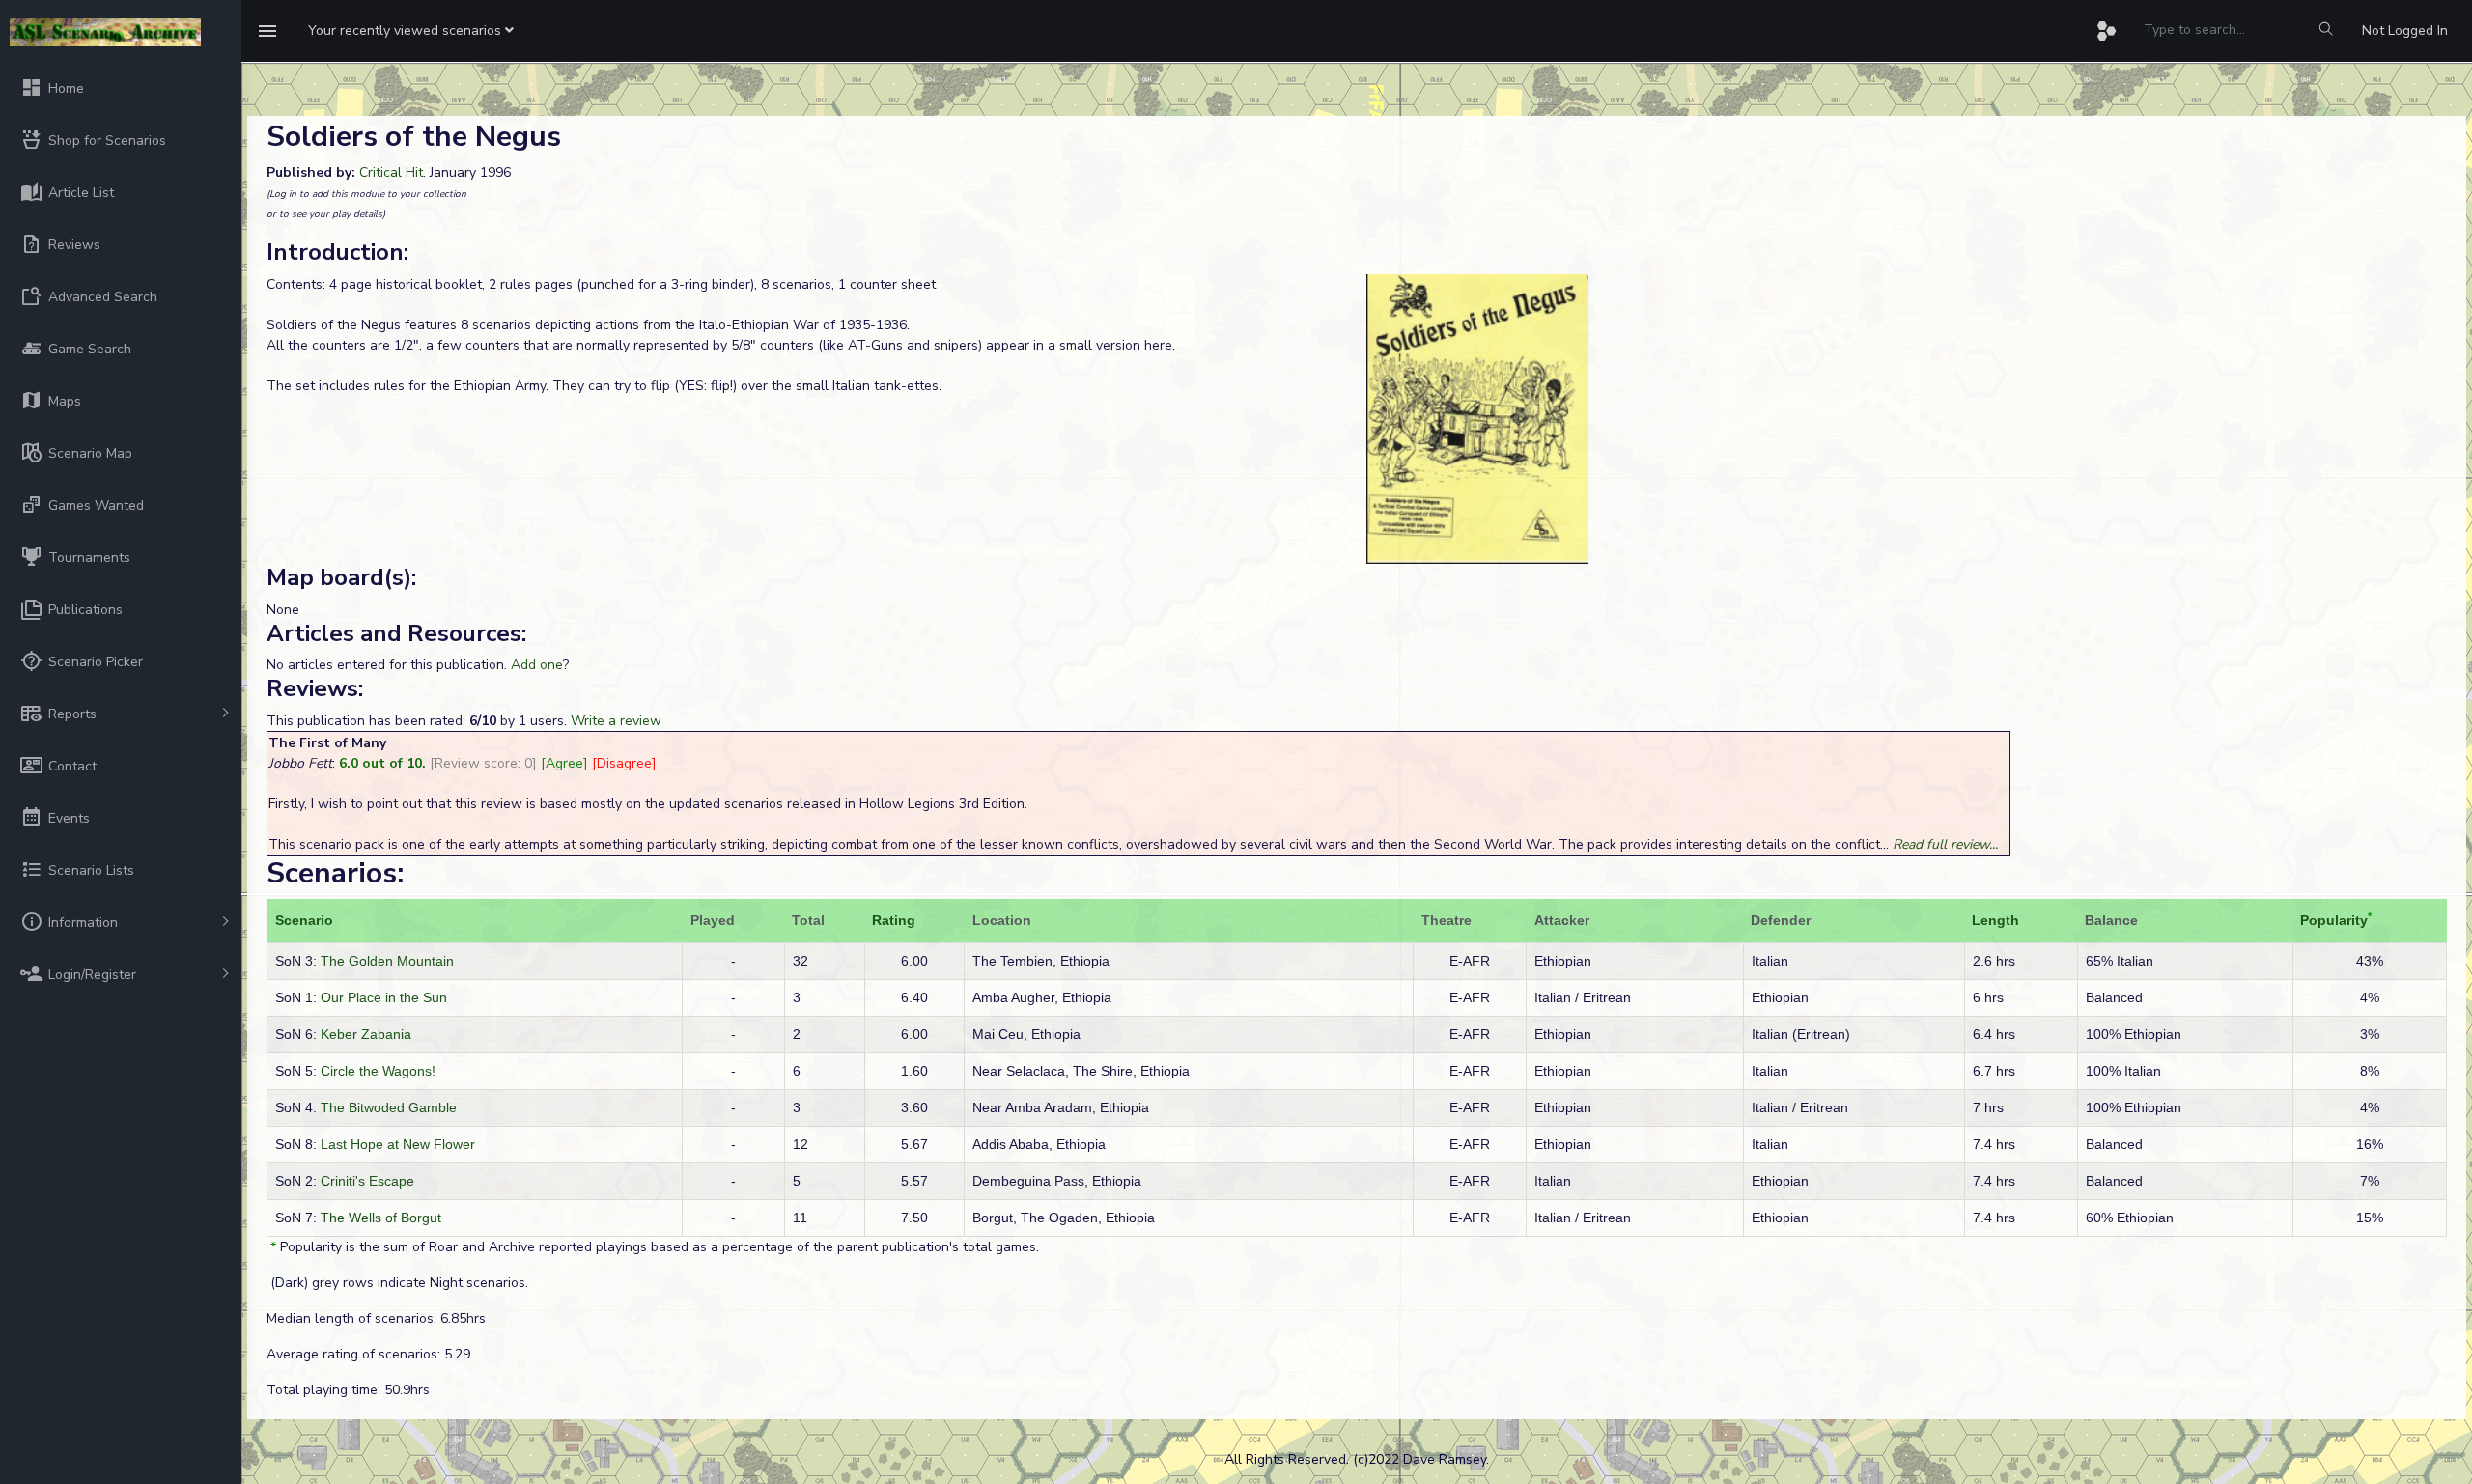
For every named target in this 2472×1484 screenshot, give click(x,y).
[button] (411, 31)
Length (1995, 920)
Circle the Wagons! (378, 1071)
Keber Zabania (366, 1034)
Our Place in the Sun (384, 997)
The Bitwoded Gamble (389, 1107)
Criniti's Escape (367, 1181)
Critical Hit (391, 172)
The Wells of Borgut (381, 1218)
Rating (894, 920)
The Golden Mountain (387, 961)
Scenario (304, 920)
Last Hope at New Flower (398, 1144)
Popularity (2334, 920)
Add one (537, 665)
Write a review (616, 721)
